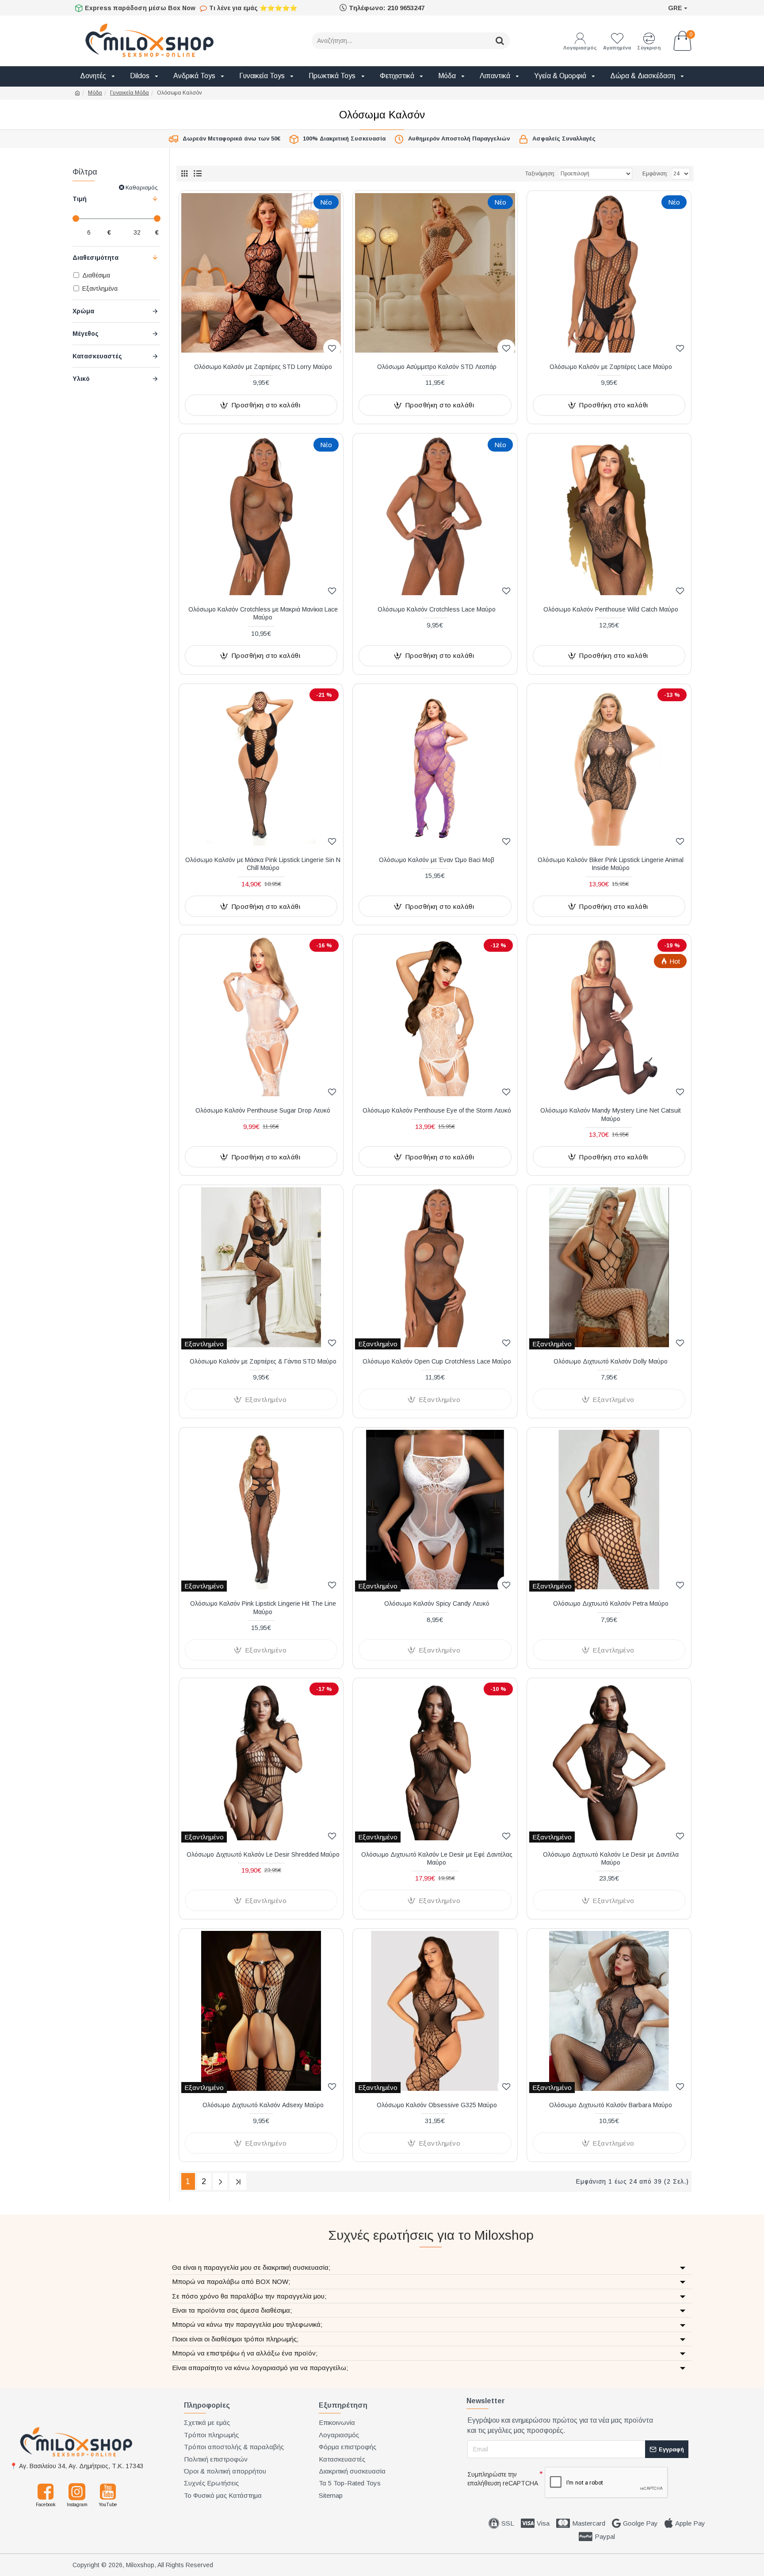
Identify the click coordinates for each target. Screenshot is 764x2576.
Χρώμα (83, 311)
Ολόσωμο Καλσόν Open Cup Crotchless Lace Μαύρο (437, 1361)
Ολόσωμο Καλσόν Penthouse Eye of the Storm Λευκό (437, 1110)
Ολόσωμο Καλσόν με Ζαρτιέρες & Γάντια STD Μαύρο (263, 1361)
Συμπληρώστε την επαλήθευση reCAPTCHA (503, 2479)
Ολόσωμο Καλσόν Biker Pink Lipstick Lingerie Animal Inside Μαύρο (611, 864)
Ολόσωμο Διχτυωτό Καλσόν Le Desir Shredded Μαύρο (263, 1854)
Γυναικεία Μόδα (130, 93)
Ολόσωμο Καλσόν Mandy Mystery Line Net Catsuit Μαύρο (611, 1114)
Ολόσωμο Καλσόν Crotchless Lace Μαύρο (437, 609)
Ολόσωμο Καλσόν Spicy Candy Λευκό (437, 1603)
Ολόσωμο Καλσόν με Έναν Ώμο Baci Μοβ (437, 860)
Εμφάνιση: (655, 174)
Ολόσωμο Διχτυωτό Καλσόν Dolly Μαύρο (611, 1361)
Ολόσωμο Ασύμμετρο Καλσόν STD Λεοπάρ (437, 367)
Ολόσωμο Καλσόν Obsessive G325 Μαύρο (437, 2105)
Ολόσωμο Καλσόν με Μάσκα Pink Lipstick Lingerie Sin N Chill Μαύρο (263, 864)
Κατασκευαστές (97, 356)
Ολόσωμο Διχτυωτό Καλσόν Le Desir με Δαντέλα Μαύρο (611, 1858)
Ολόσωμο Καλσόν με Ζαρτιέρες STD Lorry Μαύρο (263, 367)
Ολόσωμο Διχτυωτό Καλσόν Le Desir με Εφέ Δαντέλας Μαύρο (437, 1858)
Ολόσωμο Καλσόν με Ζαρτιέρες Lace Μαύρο (611, 367)
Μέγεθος (86, 334)
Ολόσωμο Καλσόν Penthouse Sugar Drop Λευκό (263, 1110)
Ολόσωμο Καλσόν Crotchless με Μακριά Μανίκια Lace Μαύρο (263, 613)
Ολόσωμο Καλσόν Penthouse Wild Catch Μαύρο (611, 609)
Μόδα (95, 93)
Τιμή (80, 199)
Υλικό (81, 379)
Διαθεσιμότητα (95, 258)
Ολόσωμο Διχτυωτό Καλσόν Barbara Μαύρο (611, 2105)
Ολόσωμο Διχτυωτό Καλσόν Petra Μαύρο (611, 1603)
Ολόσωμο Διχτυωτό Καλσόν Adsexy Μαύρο (263, 2105)
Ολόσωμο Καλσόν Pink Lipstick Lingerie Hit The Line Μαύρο (263, 1607)
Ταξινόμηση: (540, 174)
